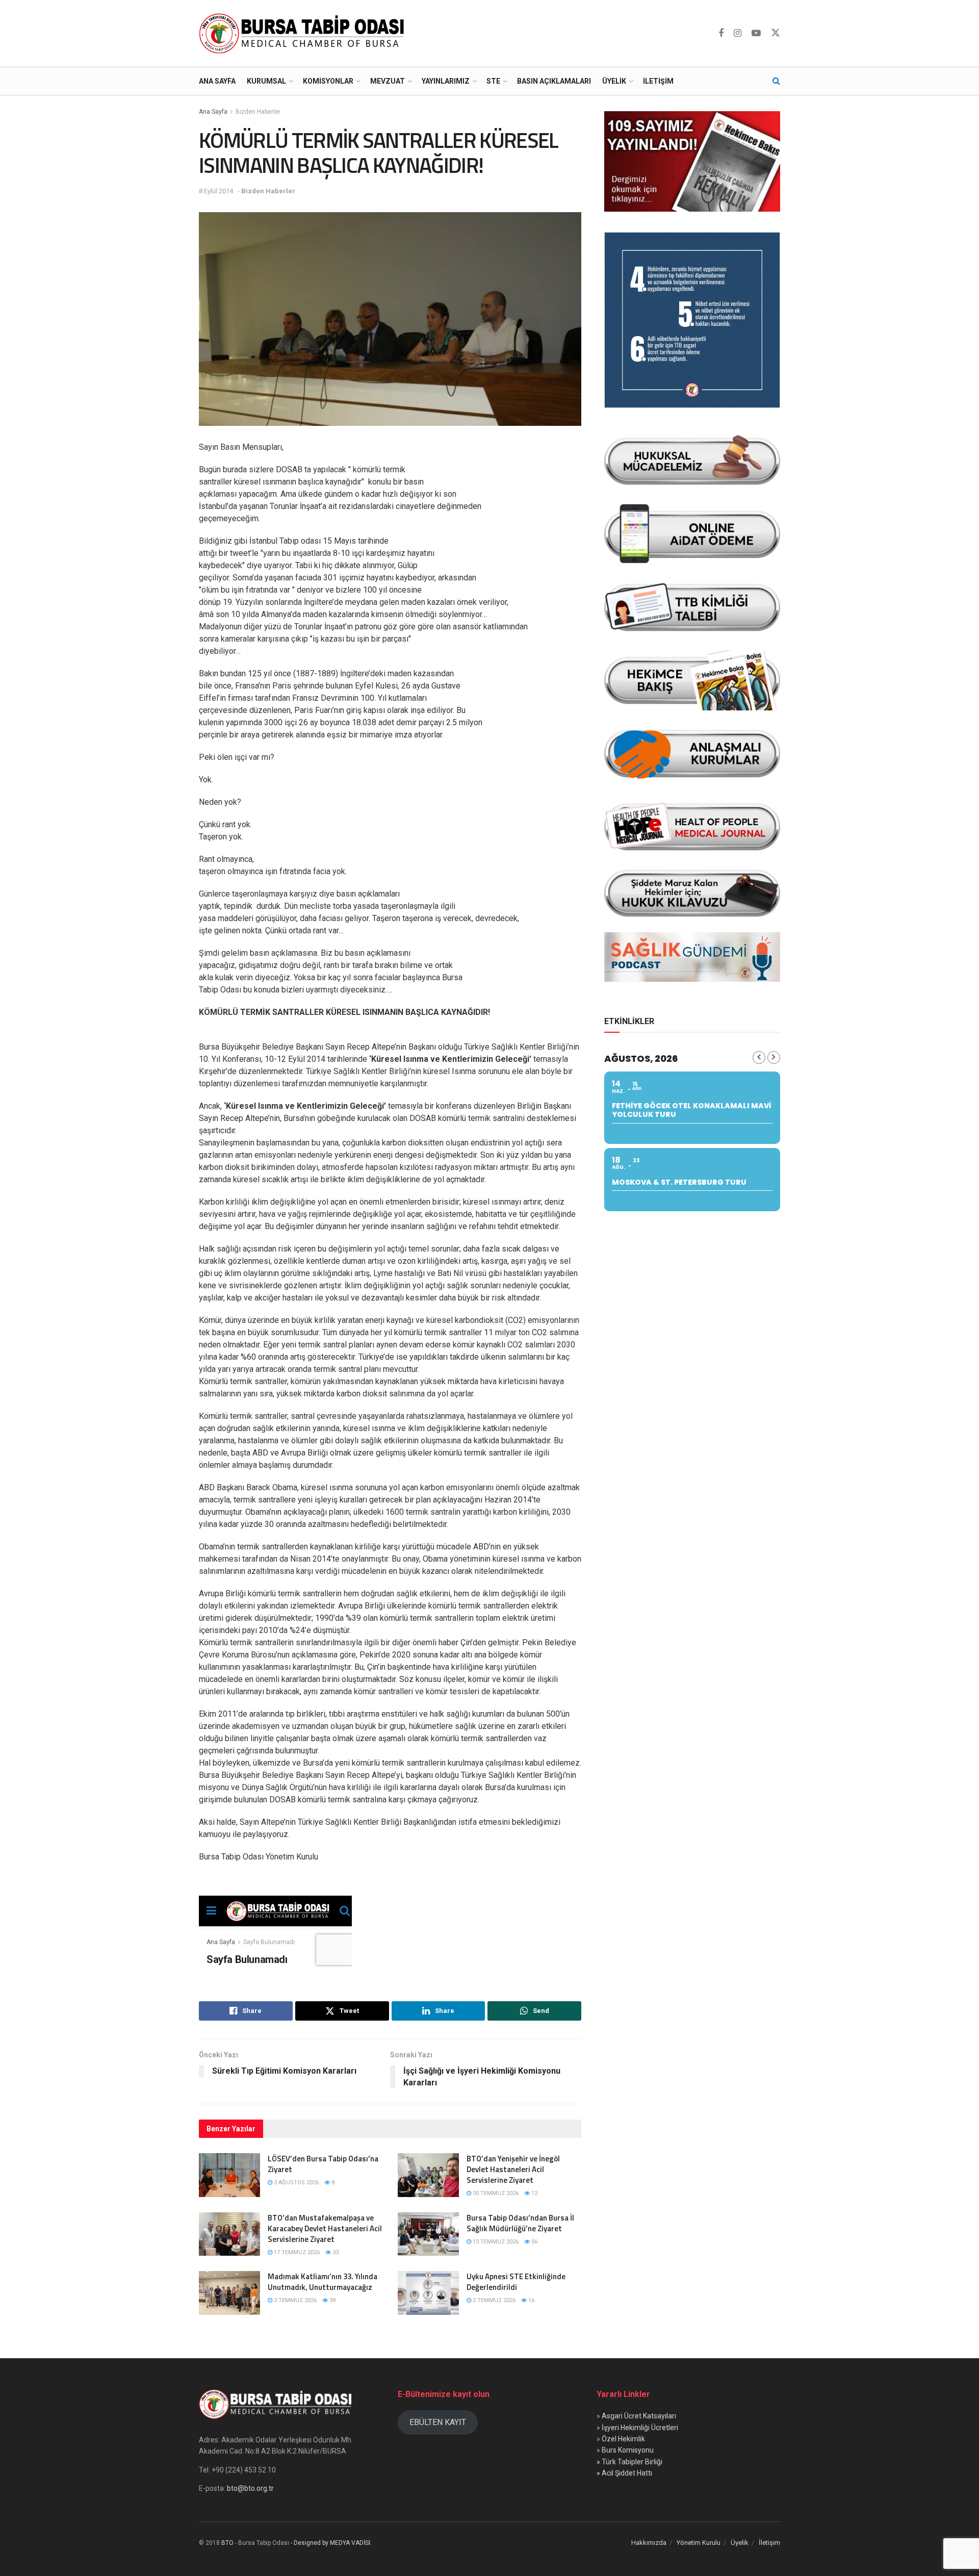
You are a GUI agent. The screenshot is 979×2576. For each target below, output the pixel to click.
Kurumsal (266, 81)
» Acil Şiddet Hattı (624, 2473)
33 (335, 2252)
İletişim (658, 81)
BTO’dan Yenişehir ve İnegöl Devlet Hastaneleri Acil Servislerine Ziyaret (513, 2169)
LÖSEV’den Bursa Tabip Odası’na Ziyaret (323, 2164)
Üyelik (614, 81)
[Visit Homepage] (304, 33)
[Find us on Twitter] (776, 33)
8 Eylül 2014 (216, 191)
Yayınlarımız (446, 81)
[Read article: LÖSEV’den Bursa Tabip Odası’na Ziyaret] (229, 2175)
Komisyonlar (328, 81)
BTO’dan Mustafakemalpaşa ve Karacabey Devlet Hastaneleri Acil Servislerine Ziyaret (325, 2228)
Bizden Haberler (258, 112)
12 (534, 2193)
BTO (227, 2543)
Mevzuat (388, 81)
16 (531, 2300)
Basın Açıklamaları (554, 81)
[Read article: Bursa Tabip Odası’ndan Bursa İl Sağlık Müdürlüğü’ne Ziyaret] (428, 2234)
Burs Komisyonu (628, 2450)
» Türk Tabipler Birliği (629, 2462)
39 (332, 2300)
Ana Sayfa (217, 81)
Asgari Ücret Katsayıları (639, 2416)
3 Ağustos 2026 (295, 2183)
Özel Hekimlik (623, 2439)
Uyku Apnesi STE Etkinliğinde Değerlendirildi (516, 2282)
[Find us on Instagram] (738, 33)
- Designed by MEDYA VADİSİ (330, 2543)
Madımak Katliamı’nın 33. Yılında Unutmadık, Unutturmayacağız (323, 2282)
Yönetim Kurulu (699, 2543)
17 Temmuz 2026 (296, 2252)
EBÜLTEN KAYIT (438, 2422)
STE (493, 81)
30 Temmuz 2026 (495, 2193)
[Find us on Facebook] (721, 33)
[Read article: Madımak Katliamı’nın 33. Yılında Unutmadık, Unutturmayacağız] (229, 2293)
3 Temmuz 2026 (294, 2300)
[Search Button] (776, 81)
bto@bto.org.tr (250, 2488)
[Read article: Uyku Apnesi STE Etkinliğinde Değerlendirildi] (428, 2293)
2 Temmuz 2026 (493, 2300)
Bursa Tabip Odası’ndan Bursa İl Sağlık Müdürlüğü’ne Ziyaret (520, 2223)
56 (534, 2242)
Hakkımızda (649, 2543)
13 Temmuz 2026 (495, 2242)
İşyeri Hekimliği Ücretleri (640, 2428)
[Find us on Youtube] (756, 33)
